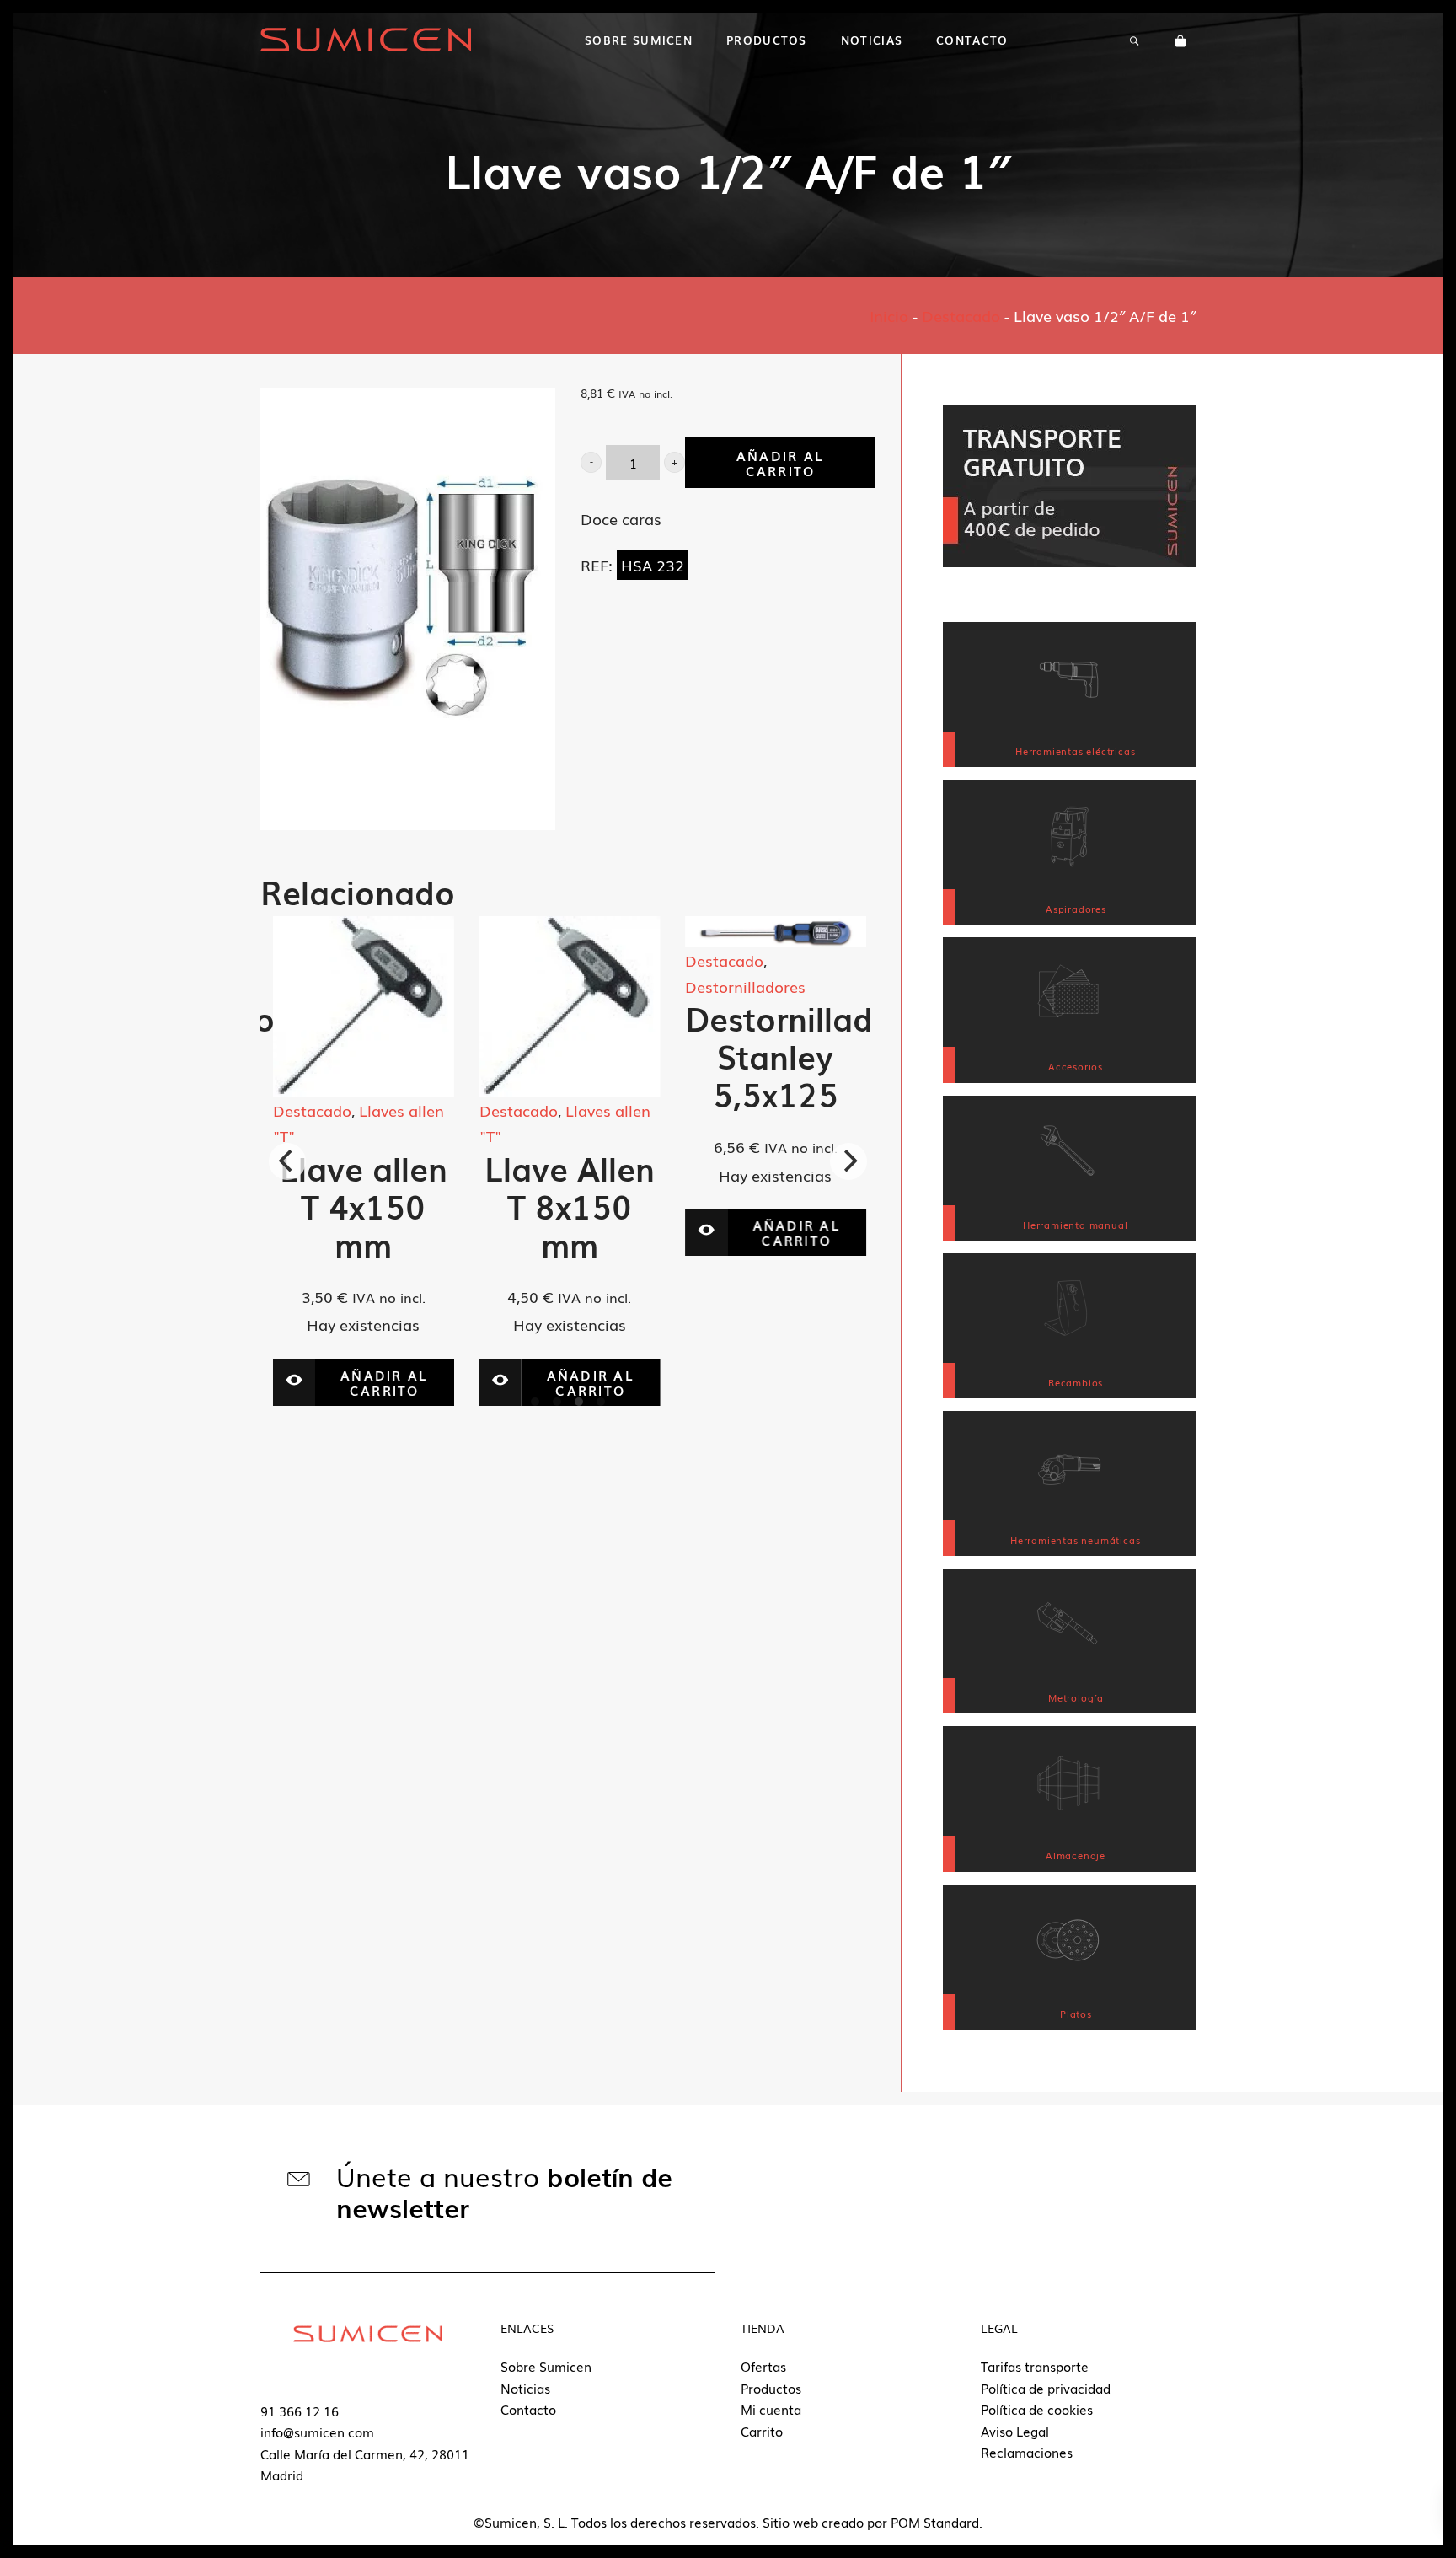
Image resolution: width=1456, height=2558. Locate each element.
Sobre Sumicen (546, 2366)
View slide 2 (557, 1402)
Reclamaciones (1027, 2452)
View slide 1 (535, 1402)
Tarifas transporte (1035, 2366)
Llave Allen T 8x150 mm (363, 1206)
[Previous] (287, 1161)
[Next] (848, 1161)
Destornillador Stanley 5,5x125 (589, 1056)
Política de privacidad (1046, 2388)
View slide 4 (601, 1402)
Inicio (889, 315)
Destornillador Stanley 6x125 (795, 1056)
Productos (771, 2388)
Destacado (961, 315)
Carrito (762, 2431)
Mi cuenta (771, 2409)
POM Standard (935, 2522)
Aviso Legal (1015, 2431)
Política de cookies (1037, 2409)
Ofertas (763, 2366)
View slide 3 (579, 1402)
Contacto (528, 2409)
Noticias (525, 2388)
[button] (591, 462)
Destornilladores (540, 986)
